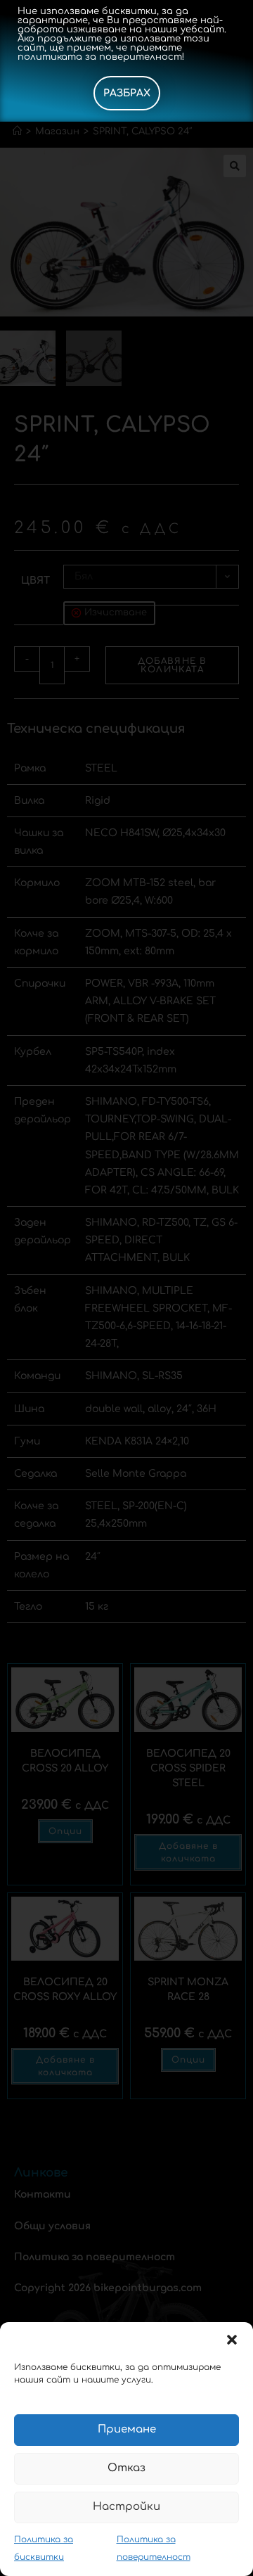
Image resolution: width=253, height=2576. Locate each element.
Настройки (126, 2507)
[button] (232, 2340)
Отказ (126, 2468)
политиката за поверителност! (101, 57)
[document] (126, 1288)
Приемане (127, 2429)
